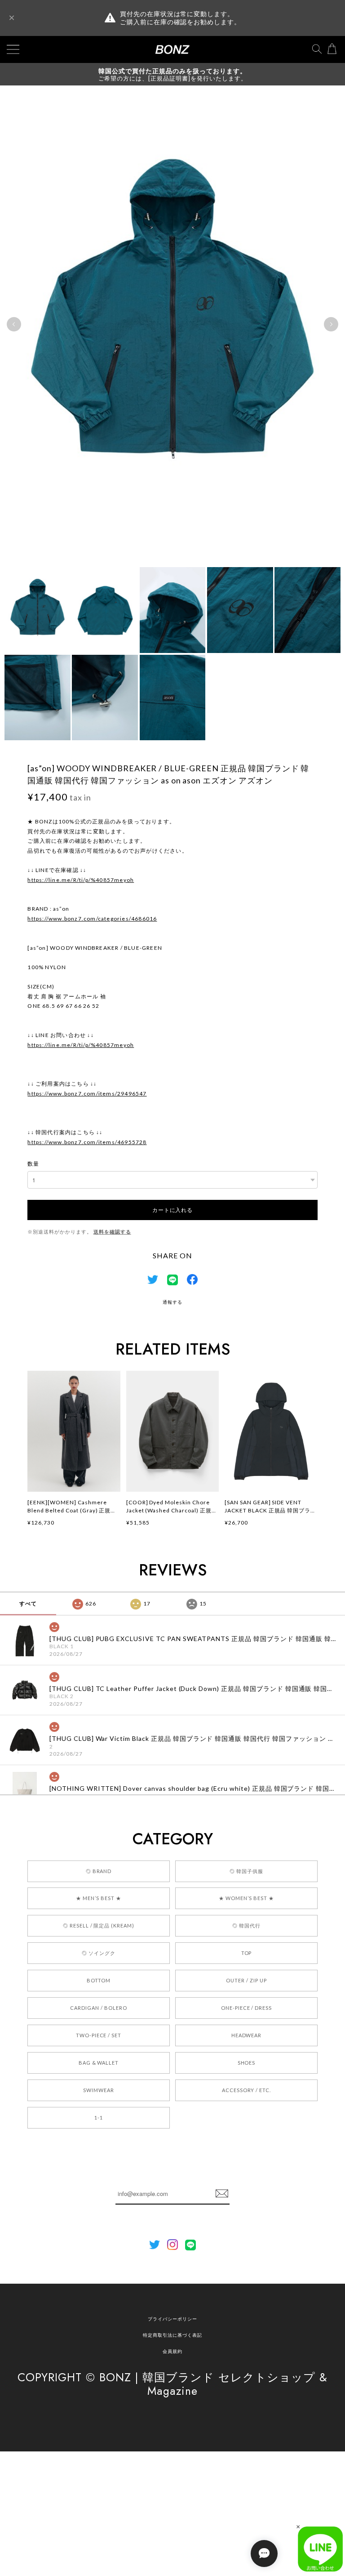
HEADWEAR (247, 2035)
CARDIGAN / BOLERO (98, 2008)
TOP (247, 1953)
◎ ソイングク (99, 1953)
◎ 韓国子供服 (246, 1871)
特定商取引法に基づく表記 (172, 2335)
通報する (172, 1302)
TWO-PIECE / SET (99, 2035)
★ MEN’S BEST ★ (98, 1898)
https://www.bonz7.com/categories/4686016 (92, 919)
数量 (33, 1164)
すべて (28, 1603)
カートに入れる (172, 1210)
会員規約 (172, 2351)
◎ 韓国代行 (246, 1925)
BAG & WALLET (99, 2063)
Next (331, 324)
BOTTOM (99, 1980)
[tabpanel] (172, 324)
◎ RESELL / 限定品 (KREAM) (99, 1925)
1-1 (99, 2118)
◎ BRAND (99, 1871)
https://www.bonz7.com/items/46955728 (87, 1142)
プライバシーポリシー (172, 2319)
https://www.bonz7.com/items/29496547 (87, 1093)
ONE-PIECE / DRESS (246, 2008)
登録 (222, 2194)
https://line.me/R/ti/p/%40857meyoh (81, 880)
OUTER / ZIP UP (246, 1980)
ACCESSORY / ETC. (246, 2090)
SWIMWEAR (99, 2090)
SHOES (247, 2063)
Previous (14, 324)
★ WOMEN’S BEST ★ (246, 1898)
